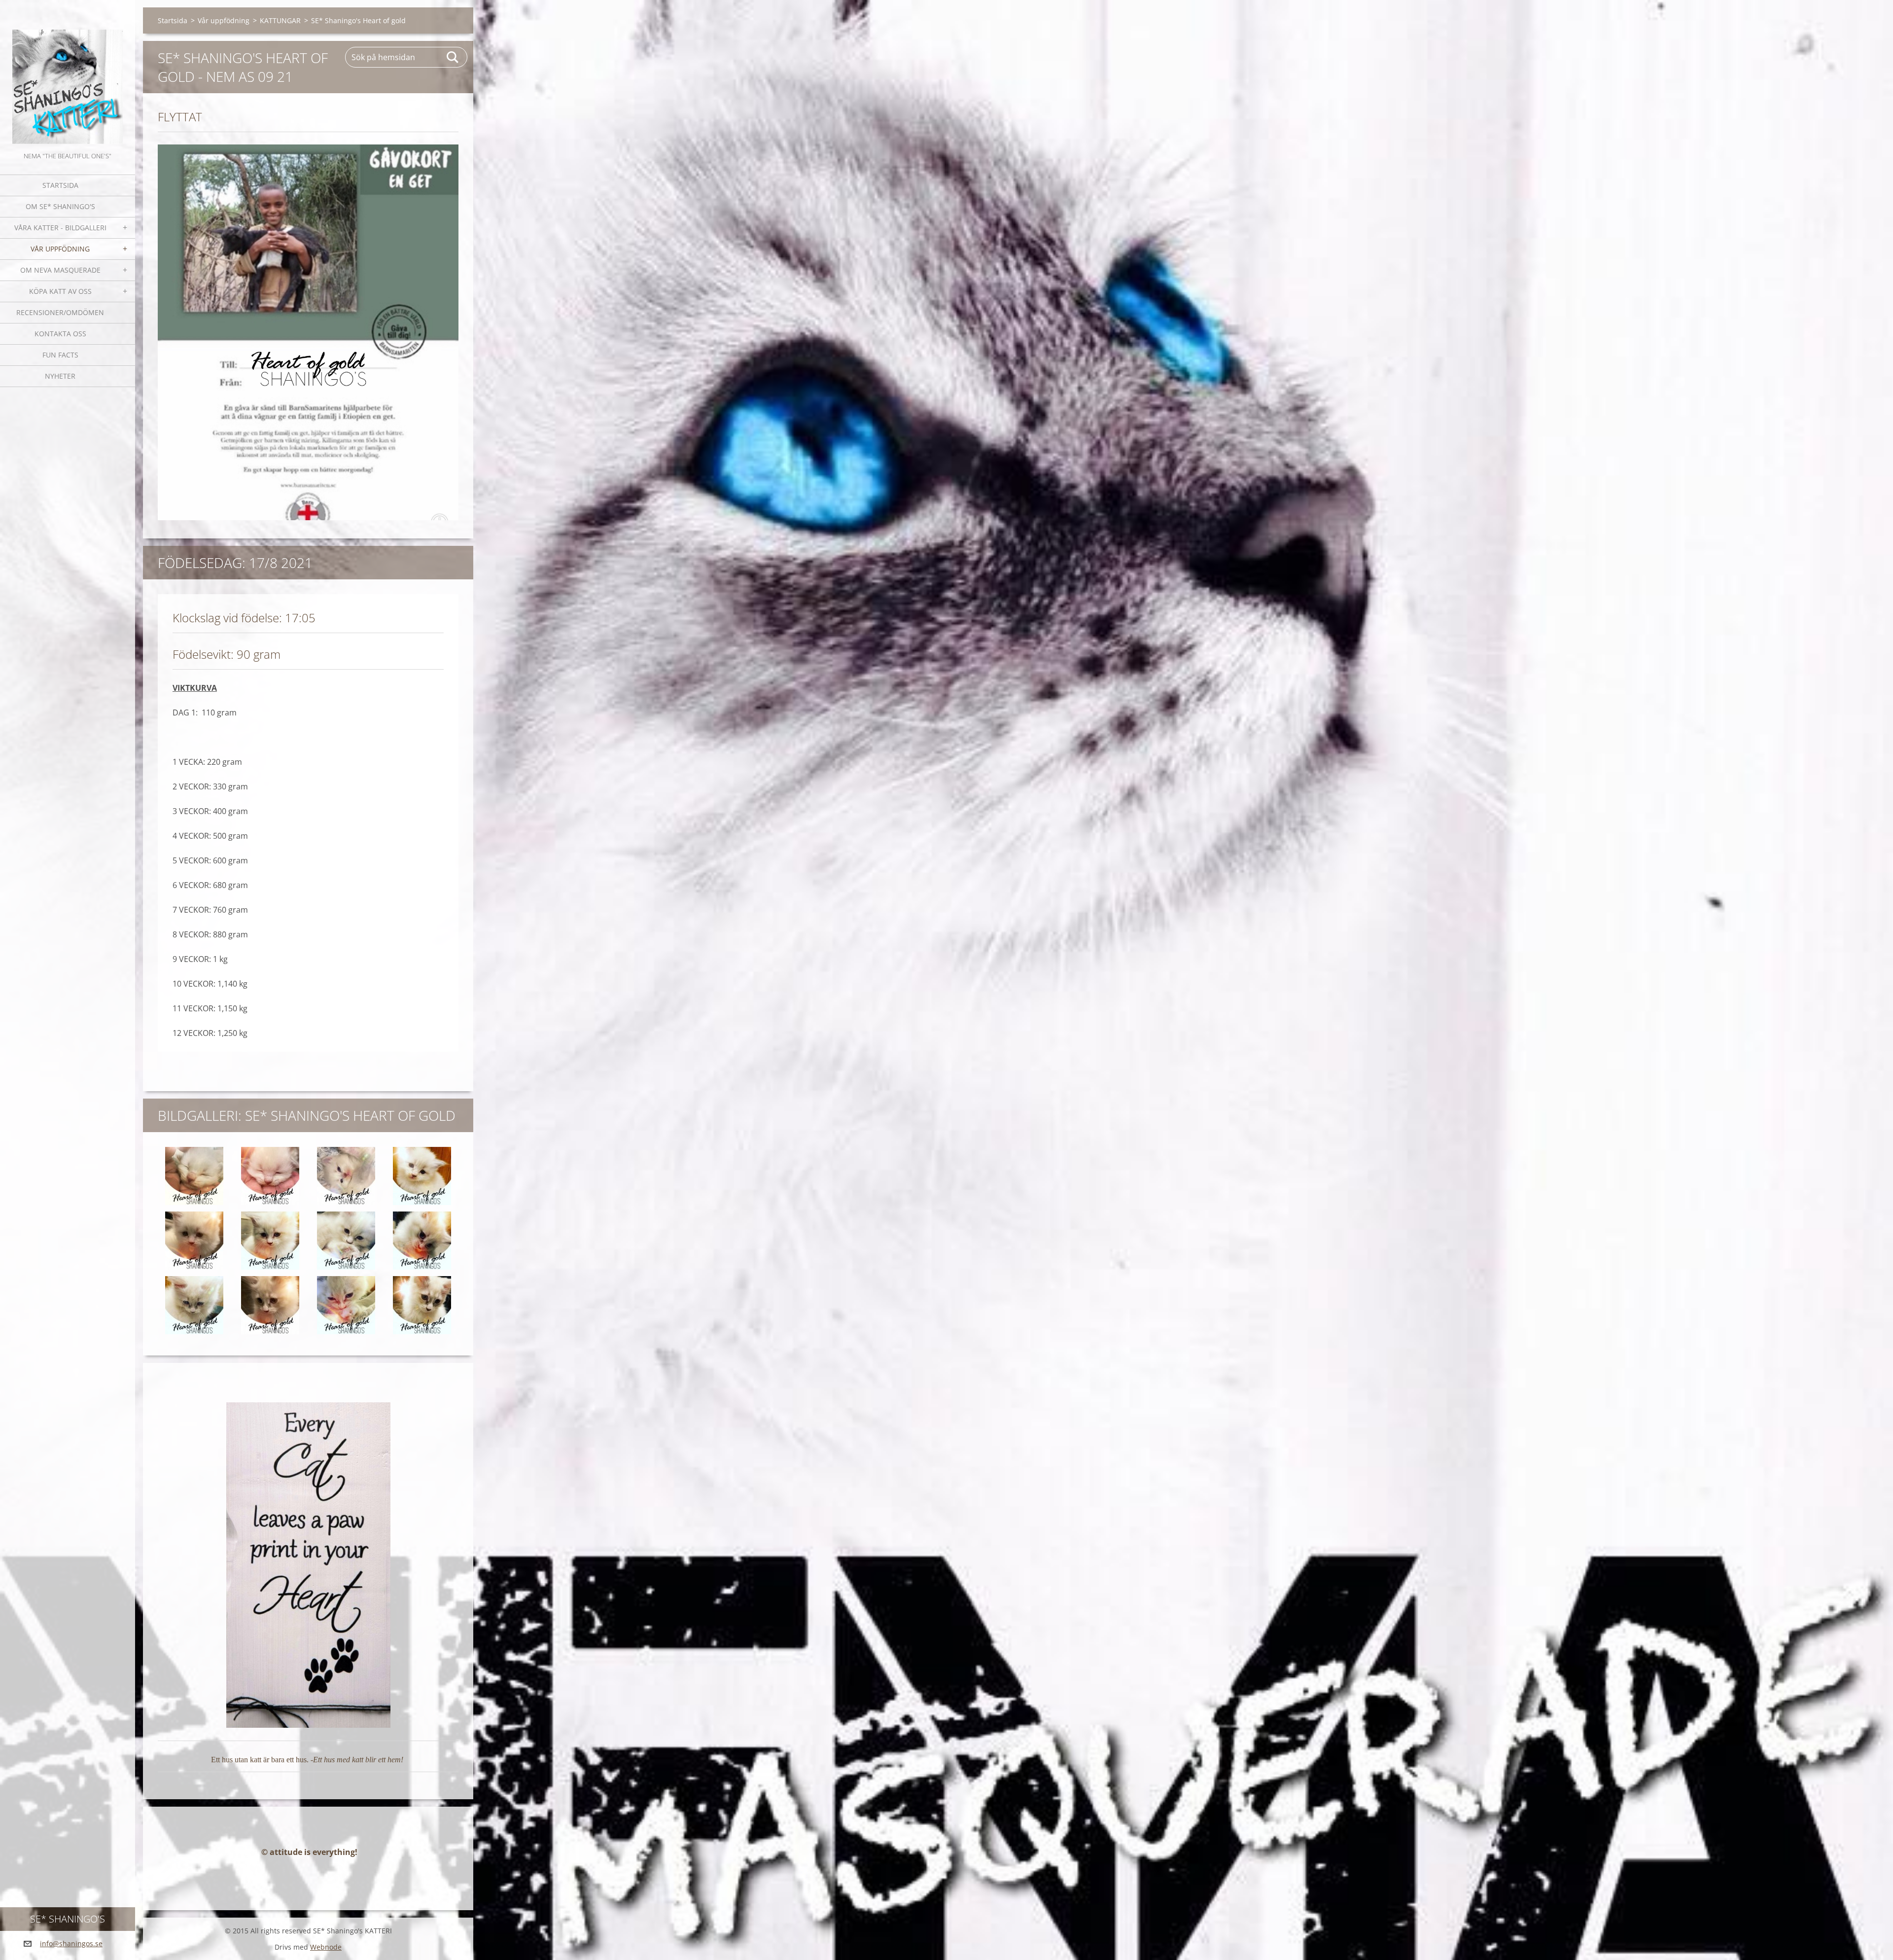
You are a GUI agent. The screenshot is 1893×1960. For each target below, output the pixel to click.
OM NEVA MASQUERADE (60, 270)
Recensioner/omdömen (60, 312)
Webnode (326, 1947)
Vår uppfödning (60, 249)
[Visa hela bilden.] (194, 1176)
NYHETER (60, 376)
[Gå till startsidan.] (68, 75)
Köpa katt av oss (60, 291)
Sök (453, 57)
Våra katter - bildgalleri (60, 228)
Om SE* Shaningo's (60, 206)
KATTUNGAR (280, 20)
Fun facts (60, 355)
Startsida (60, 185)
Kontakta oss (60, 334)
